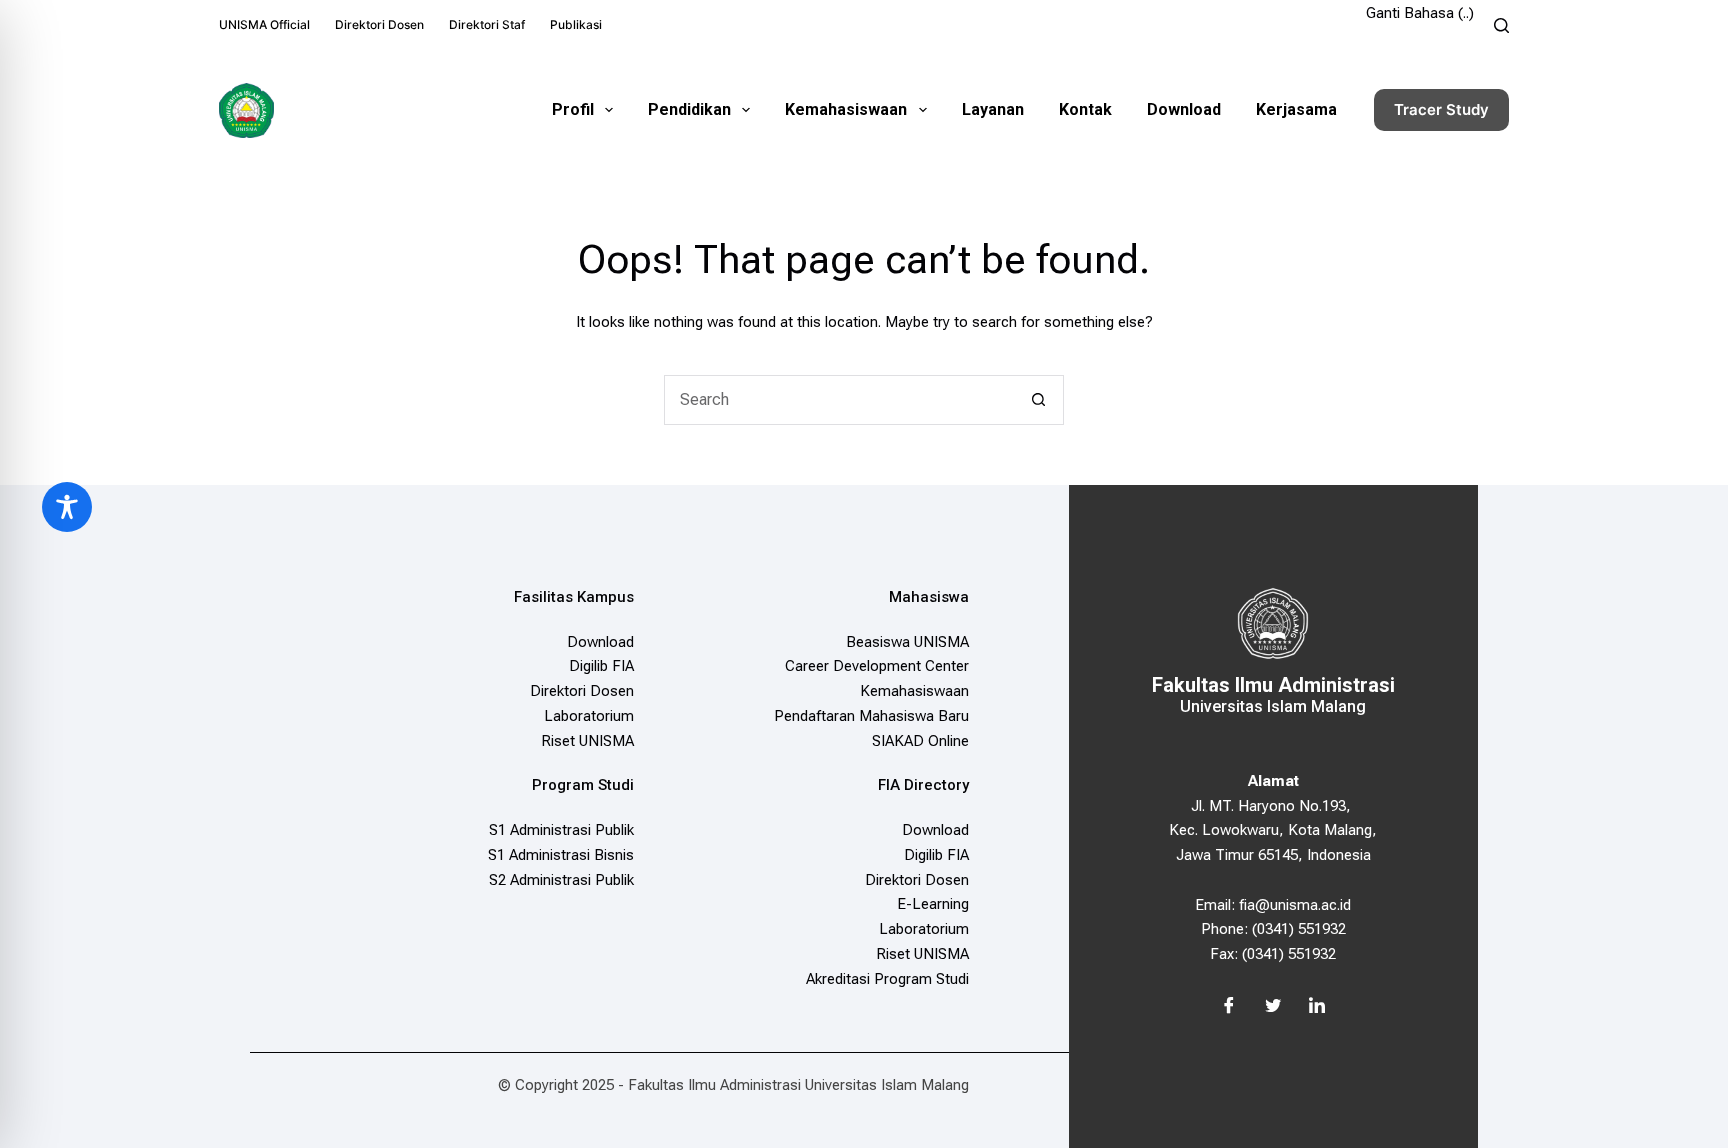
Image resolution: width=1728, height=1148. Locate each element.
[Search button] (1039, 400)
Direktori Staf (487, 24)
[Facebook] (1229, 1007)
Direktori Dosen (379, 24)
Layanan (993, 109)
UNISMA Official (264, 24)
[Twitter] (1273, 1007)
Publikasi (576, 24)
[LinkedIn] (1317, 1007)
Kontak (1085, 109)
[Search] (1501, 25)
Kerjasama (1296, 109)
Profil (573, 109)
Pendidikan (689, 109)
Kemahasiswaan (846, 109)
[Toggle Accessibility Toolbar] (67, 507)
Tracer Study (1441, 109)
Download (1184, 109)
